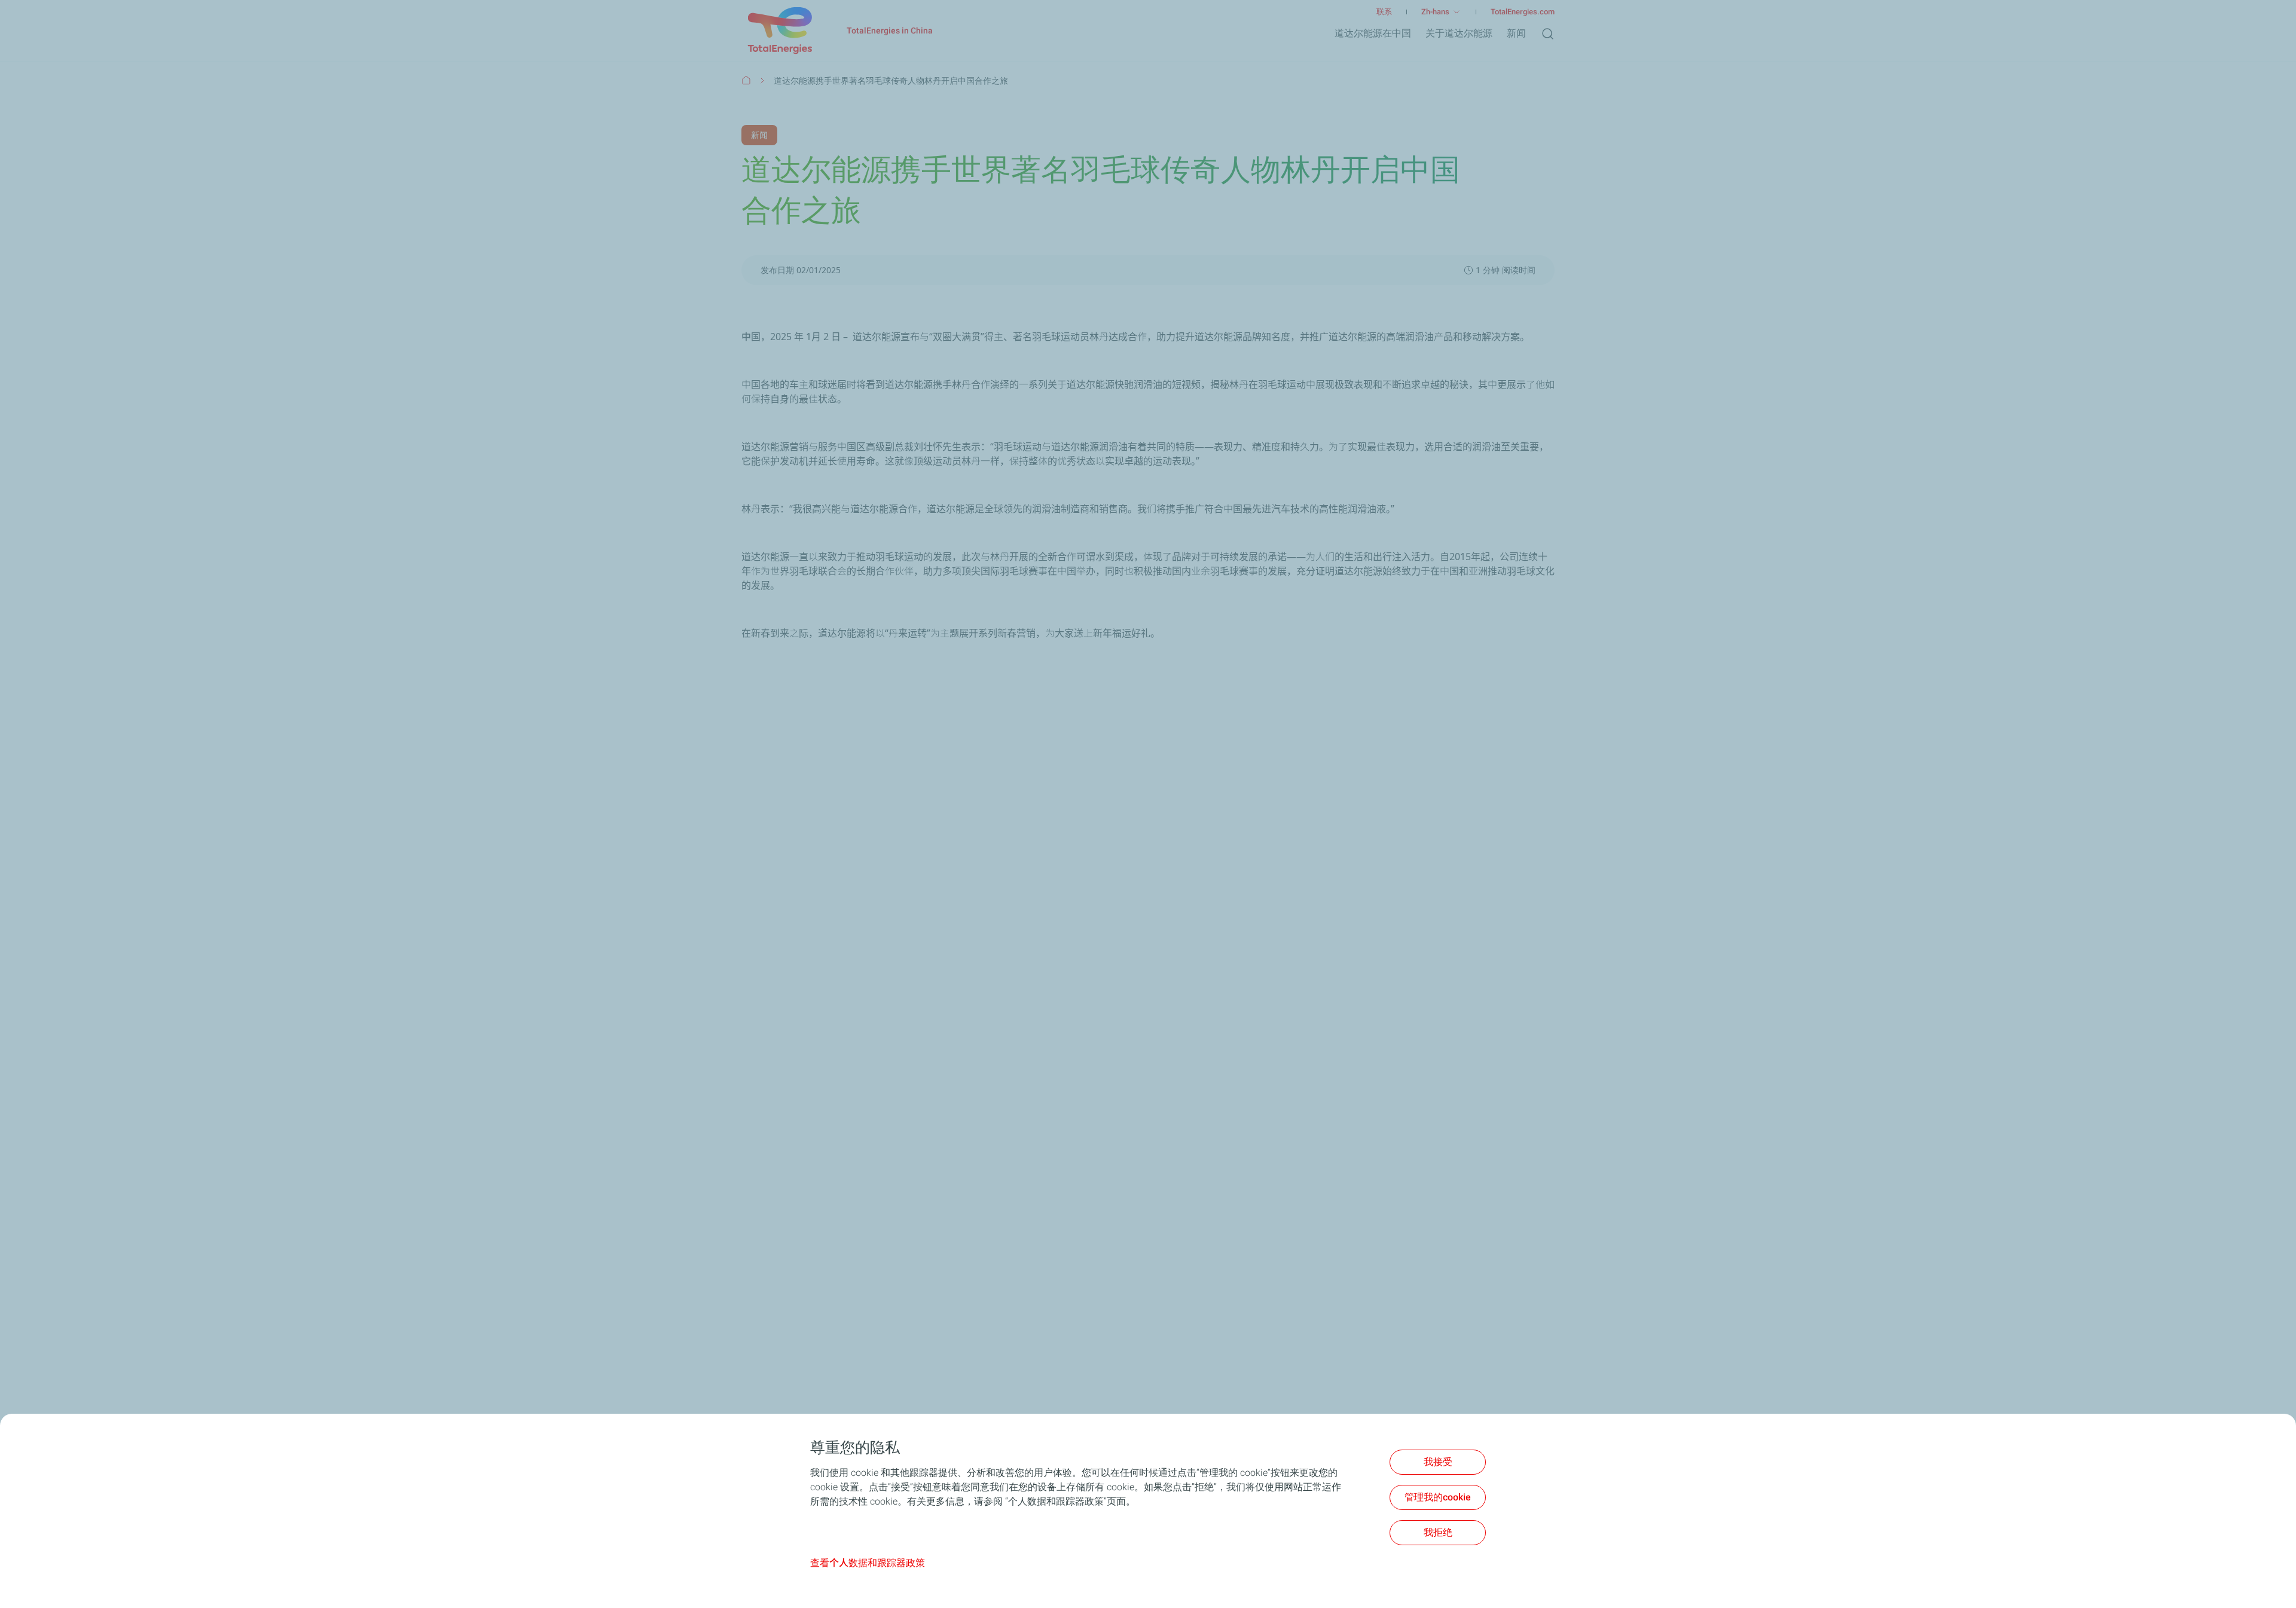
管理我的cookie (1438, 1497)
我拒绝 (1438, 1532)
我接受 (1438, 1462)
